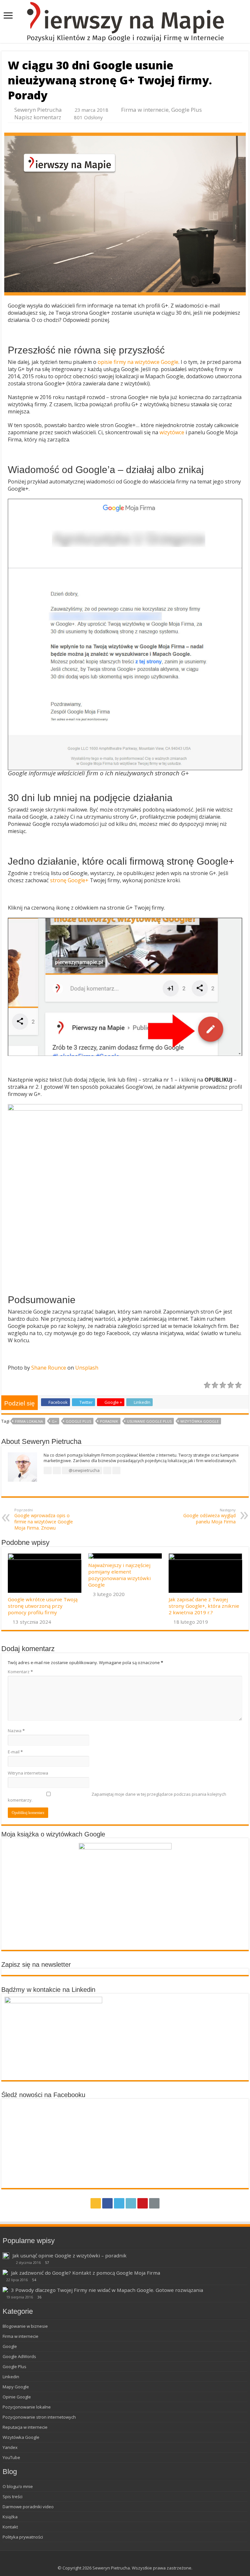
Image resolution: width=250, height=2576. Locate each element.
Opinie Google (17, 2397)
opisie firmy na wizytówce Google (138, 362)
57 (47, 2263)
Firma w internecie (145, 110)
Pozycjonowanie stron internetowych (39, 2417)
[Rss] (96, 2203)
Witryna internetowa (28, 1773)
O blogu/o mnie (18, 2486)
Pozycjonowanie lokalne (27, 2407)
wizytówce (172, 432)
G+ (54, 1421)
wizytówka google (200, 1421)
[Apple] (154, 2203)
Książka (10, 2517)
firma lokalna (29, 1421)
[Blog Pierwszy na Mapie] (125, 22)
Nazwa (16, 1731)
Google (10, 2346)
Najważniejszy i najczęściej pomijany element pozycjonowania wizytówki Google (119, 1575)
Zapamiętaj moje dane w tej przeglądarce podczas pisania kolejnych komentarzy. (117, 1797)
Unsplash (87, 1368)
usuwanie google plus (149, 1421)
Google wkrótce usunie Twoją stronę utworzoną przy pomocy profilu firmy (43, 1606)
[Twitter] (119, 2203)
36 (39, 2297)
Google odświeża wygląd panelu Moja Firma (209, 1516)
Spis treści (13, 2497)
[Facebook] (107, 2203)
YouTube (11, 2457)
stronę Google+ (69, 880)
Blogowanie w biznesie (25, 2326)
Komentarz (20, 1672)
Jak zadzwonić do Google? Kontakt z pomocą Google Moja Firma (86, 2273)
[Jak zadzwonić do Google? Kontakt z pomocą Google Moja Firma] (5, 2272)
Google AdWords (19, 2356)
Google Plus (187, 110)
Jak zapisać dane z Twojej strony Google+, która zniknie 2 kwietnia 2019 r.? (204, 1606)
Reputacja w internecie (25, 2427)
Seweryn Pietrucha (38, 110)
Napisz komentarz (38, 117)
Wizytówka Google (21, 2437)
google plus (78, 1421)
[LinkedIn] (131, 2203)
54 (34, 2280)
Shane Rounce (49, 1368)
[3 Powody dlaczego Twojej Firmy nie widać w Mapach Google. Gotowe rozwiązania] (5, 2290)
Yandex (10, 2447)
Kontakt (10, 2527)
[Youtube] (143, 2203)
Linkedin (11, 2377)
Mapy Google (16, 2387)
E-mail (15, 1752)
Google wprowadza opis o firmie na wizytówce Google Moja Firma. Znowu (44, 1519)
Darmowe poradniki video (28, 2507)
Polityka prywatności (23, 2537)
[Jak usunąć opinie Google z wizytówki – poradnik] (6, 2256)
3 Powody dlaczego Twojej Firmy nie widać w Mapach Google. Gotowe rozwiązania (107, 2290)
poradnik (109, 1421)
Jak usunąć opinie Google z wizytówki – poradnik (69, 2255)
